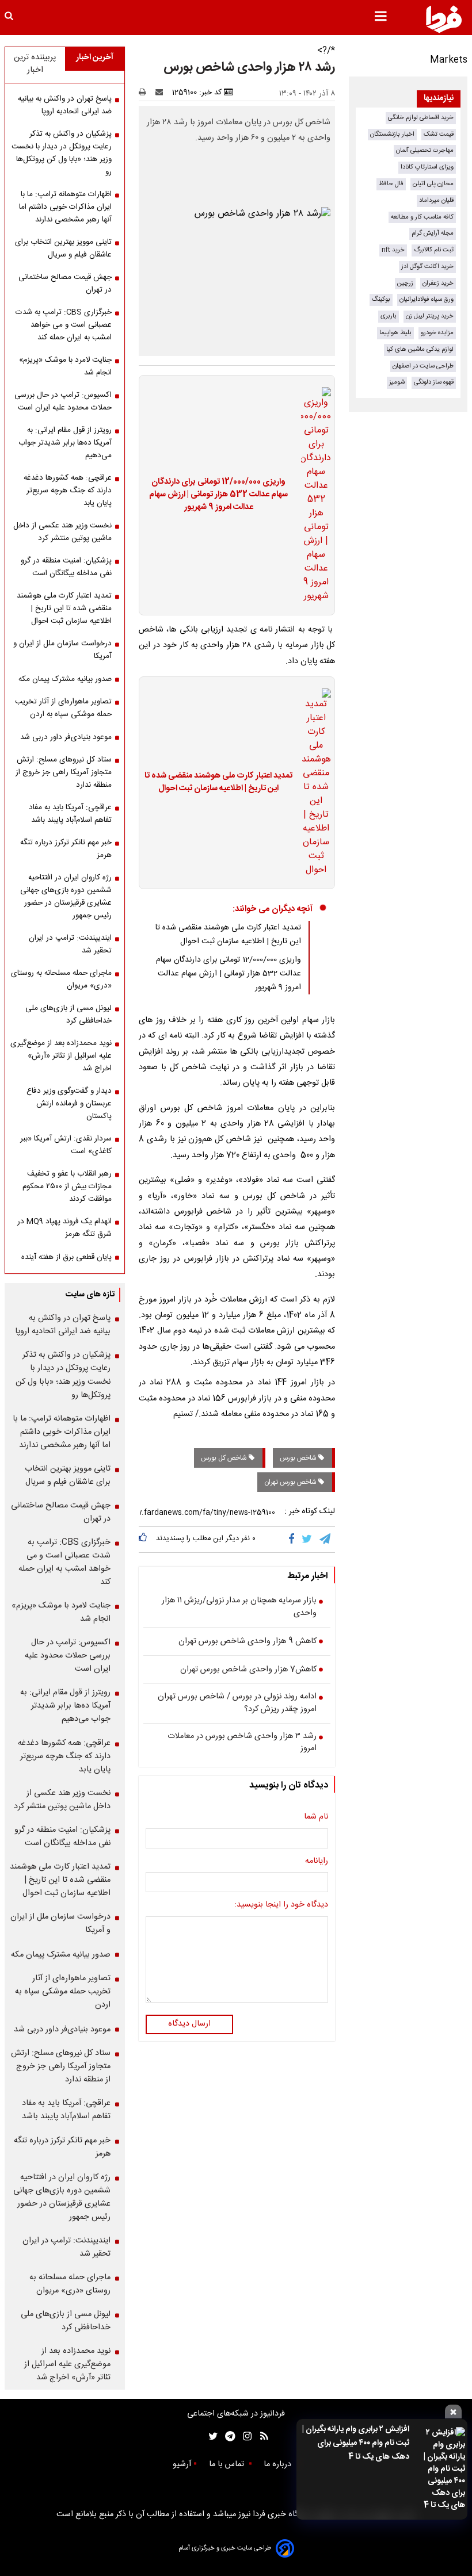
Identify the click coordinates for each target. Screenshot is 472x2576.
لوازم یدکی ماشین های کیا (420, 349)
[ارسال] (162, 93)
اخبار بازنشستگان (392, 134)
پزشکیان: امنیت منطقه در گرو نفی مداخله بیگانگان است (66, 567)
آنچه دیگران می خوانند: (273, 909)
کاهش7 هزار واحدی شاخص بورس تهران (248, 1670)
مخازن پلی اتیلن (433, 184)
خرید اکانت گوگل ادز (427, 267)
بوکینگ (381, 299)
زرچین (405, 283)
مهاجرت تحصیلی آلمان (425, 150)
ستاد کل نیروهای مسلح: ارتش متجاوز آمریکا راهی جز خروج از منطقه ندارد (64, 772)
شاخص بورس (299, 1458)
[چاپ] (146, 93)
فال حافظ (391, 184)
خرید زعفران (438, 283)
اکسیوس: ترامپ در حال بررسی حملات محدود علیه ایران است (63, 401)
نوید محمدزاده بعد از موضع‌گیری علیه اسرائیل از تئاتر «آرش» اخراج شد (61, 1056)
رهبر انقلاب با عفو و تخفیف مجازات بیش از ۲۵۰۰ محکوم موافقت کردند (67, 1186)
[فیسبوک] (294, 1540)
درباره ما (279, 2464)
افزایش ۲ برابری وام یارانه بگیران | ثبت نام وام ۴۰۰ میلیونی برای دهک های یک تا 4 (356, 2443)
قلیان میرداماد (436, 200)
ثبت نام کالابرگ (434, 250)
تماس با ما (228, 2464)
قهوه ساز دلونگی (434, 382)
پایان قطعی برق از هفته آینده (66, 1257)
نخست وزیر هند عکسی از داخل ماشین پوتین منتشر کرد (62, 532)
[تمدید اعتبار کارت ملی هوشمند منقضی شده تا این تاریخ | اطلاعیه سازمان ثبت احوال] (313, 783)
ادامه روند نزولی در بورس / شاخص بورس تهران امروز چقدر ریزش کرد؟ (237, 1703)
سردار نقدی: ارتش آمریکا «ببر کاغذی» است (66, 1145)
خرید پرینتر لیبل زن (430, 316)
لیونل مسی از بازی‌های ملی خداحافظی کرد (68, 1015)
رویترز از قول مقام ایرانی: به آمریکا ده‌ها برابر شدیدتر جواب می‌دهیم (65, 443)
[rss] (260, 2437)
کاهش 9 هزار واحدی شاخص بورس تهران (248, 1642)
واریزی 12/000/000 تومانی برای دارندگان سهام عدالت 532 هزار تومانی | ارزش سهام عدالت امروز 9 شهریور (218, 495)
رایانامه (317, 1862)
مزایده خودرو (437, 333)
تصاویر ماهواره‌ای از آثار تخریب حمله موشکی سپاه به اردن (63, 708)
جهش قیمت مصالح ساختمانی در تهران (65, 284)
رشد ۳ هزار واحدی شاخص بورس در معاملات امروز (242, 1743)
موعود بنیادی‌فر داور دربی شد (66, 737)
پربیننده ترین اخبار (35, 64)
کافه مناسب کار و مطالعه (422, 217)
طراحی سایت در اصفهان (423, 366)
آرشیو (182, 2464)
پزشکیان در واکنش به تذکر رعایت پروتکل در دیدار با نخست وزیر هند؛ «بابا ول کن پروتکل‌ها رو (62, 153)
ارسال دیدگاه (189, 2024)
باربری (389, 316)
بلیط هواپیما (395, 333)
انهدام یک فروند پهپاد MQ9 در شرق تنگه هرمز (64, 1228)
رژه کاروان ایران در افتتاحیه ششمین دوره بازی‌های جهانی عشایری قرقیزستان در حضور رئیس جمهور (66, 897)
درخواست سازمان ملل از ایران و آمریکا (62, 650)
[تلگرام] (326, 1540)
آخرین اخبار (95, 58)
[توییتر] (308, 1540)
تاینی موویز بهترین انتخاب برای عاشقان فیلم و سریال (63, 248)
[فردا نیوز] (444, 19)
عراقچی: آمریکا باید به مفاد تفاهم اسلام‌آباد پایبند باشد (70, 814)
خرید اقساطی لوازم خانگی (421, 118)
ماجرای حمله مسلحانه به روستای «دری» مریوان (61, 979)
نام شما (316, 1817)
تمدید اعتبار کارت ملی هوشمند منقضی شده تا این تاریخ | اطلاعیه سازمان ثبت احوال (218, 782)
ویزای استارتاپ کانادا (427, 167)
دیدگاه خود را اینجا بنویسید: (281, 1905)
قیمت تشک (439, 134)
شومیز (397, 382)
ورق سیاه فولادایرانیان (427, 299)
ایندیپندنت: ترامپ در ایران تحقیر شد (70, 944)
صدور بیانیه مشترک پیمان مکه (65, 679)
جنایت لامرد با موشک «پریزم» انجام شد (65, 366)
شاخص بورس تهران (291, 1482)
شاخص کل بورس (225, 1458)
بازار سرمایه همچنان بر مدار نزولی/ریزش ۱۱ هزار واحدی (239, 1607)
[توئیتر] (211, 2437)
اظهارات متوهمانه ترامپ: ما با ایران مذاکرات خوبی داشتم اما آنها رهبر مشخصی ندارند (65, 207)
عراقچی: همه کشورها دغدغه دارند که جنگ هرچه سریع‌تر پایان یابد (68, 491)
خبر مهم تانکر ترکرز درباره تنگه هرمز (66, 849)
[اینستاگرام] (244, 2437)
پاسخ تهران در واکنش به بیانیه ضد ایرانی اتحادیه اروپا (65, 105)
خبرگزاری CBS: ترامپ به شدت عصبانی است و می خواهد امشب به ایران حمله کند (64, 325)
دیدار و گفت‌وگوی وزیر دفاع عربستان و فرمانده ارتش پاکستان (69, 1104)
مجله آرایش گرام (433, 233)
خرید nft (393, 250)
